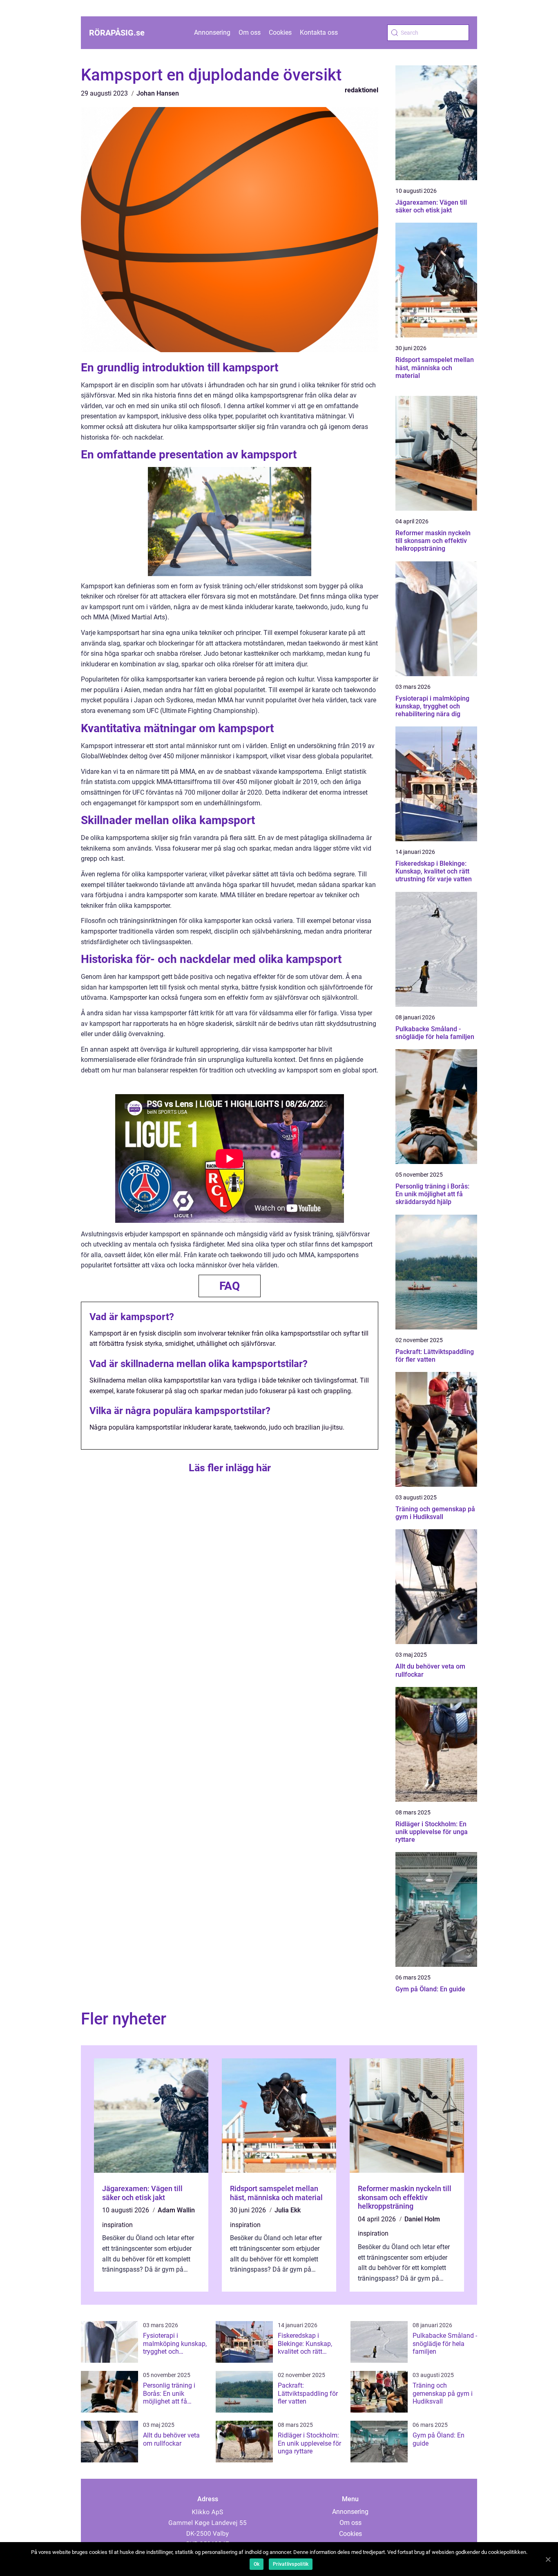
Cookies (280, 32)
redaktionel (362, 90)
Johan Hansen (158, 93)
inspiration (117, 2225)
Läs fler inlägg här (230, 1468)
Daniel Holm (422, 2219)
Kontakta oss (319, 32)
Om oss (250, 32)
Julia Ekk (288, 2210)
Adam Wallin (176, 2210)
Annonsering (212, 32)
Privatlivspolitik (291, 2564)
